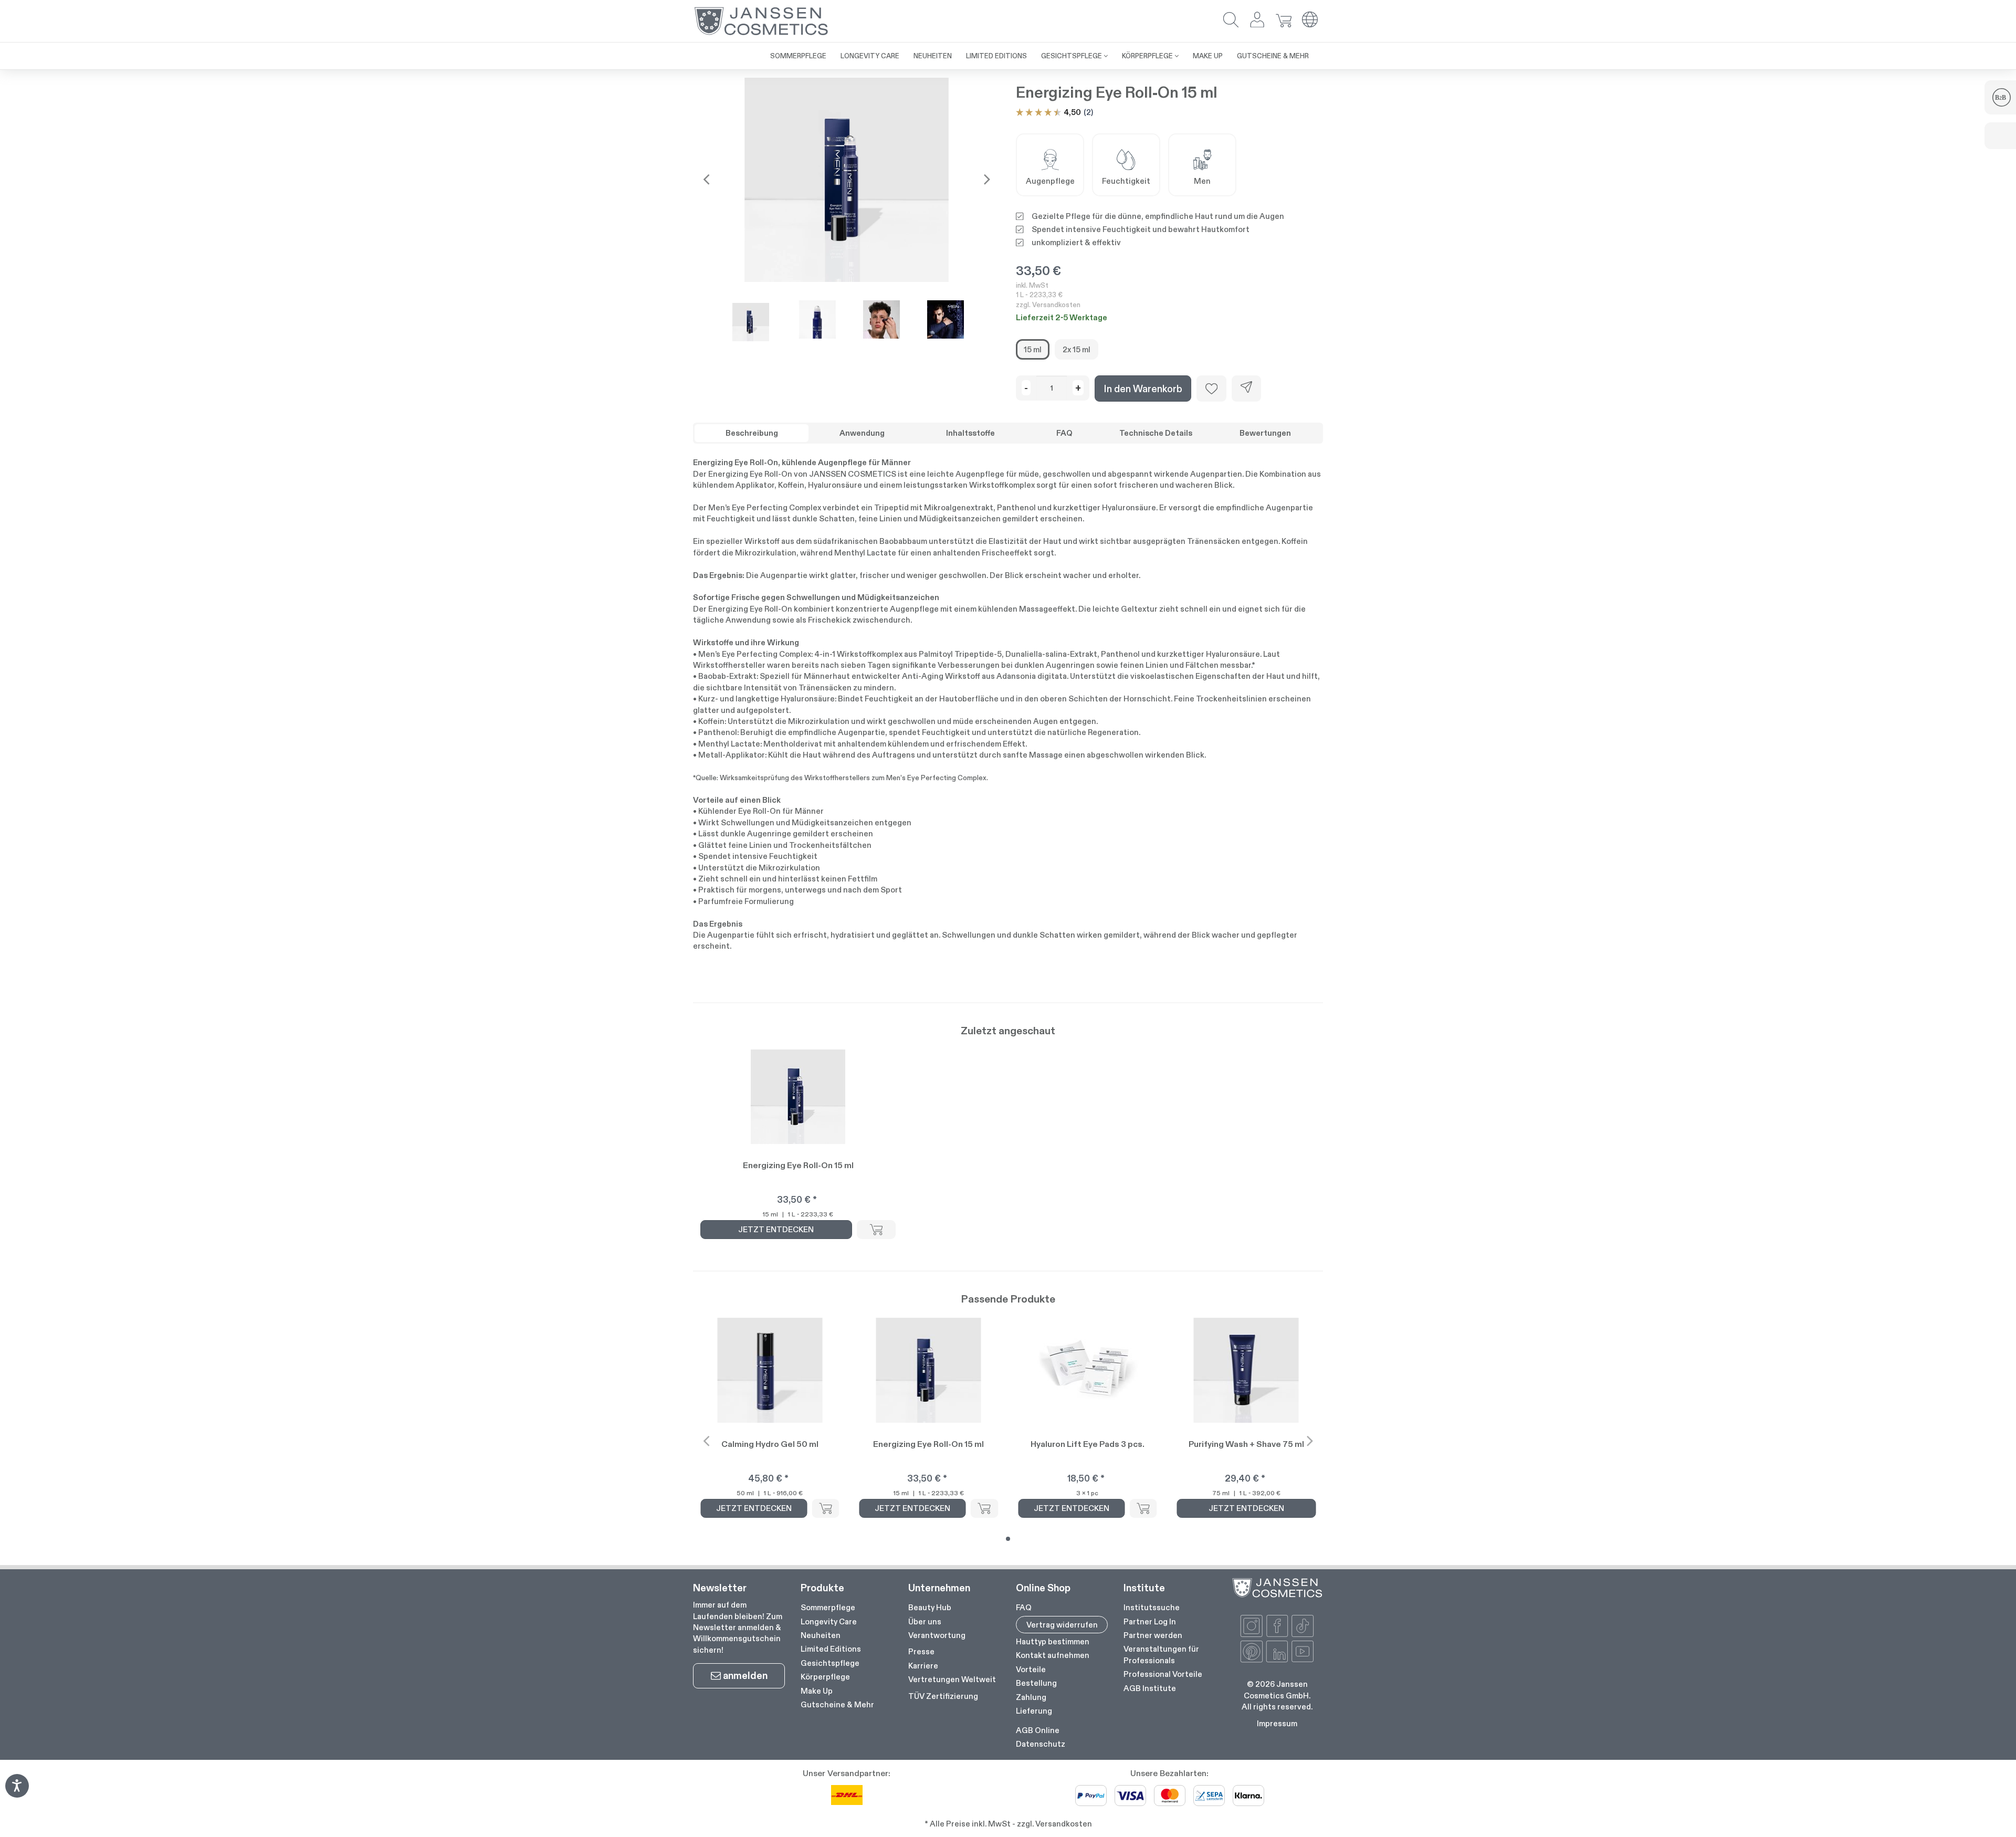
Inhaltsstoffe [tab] (970, 433)
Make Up (817, 1691)
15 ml (1033, 349)
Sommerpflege (828, 1607)
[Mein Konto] (1257, 21)
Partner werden (1153, 1635)
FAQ (1024, 1607)
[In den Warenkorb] (876, 1230)
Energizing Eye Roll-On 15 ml (798, 1165)
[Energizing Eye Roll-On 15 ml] (847, 180)
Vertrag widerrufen (1062, 1625)
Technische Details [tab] (1156, 433)
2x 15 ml (1077, 349)
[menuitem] (798, 56)
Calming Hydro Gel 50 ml (770, 1444)
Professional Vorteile (1163, 1674)
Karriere (923, 1666)
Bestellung (1036, 1683)
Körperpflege (825, 1677)
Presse (921, 1651)
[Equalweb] (17, 1794)
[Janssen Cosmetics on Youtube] (1303, 1652)
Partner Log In (1150, 1621)
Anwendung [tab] (862, 433)
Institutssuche (1152, 1607)
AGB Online (1038, 1730)
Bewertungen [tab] (1265, 433)
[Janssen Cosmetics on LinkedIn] (1277, 1652)
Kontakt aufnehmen (1053, 1655)
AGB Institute (1150, 1688)
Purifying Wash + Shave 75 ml (1246, 1444)
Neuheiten (821, 1635)
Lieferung (1034, 1711)
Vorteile (1031, 1669)
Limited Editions (831, 1649)
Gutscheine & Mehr (837, 1704)
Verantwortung (937, 1635)
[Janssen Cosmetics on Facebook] (1277, 1626)
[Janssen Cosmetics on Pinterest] (1252, 1652)
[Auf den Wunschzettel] (1211, 389)
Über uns (925, 1621)
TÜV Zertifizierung (943, 1696)
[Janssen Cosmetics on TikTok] (1303, 1626)
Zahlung (1031, 1697)
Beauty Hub (930, 1607)
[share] (1246, 389)
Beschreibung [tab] (752, 433)
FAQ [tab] (1064, 433)
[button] (1231, 21)
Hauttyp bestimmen (1053, 1641)
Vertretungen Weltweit (952, 1679)
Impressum (1277, 1723)
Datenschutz (1041, 1744)
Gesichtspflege (830, 1663)
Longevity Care (829, 1621)
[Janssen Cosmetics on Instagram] (1252, 1626)
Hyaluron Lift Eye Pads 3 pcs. (1088, 1444)
